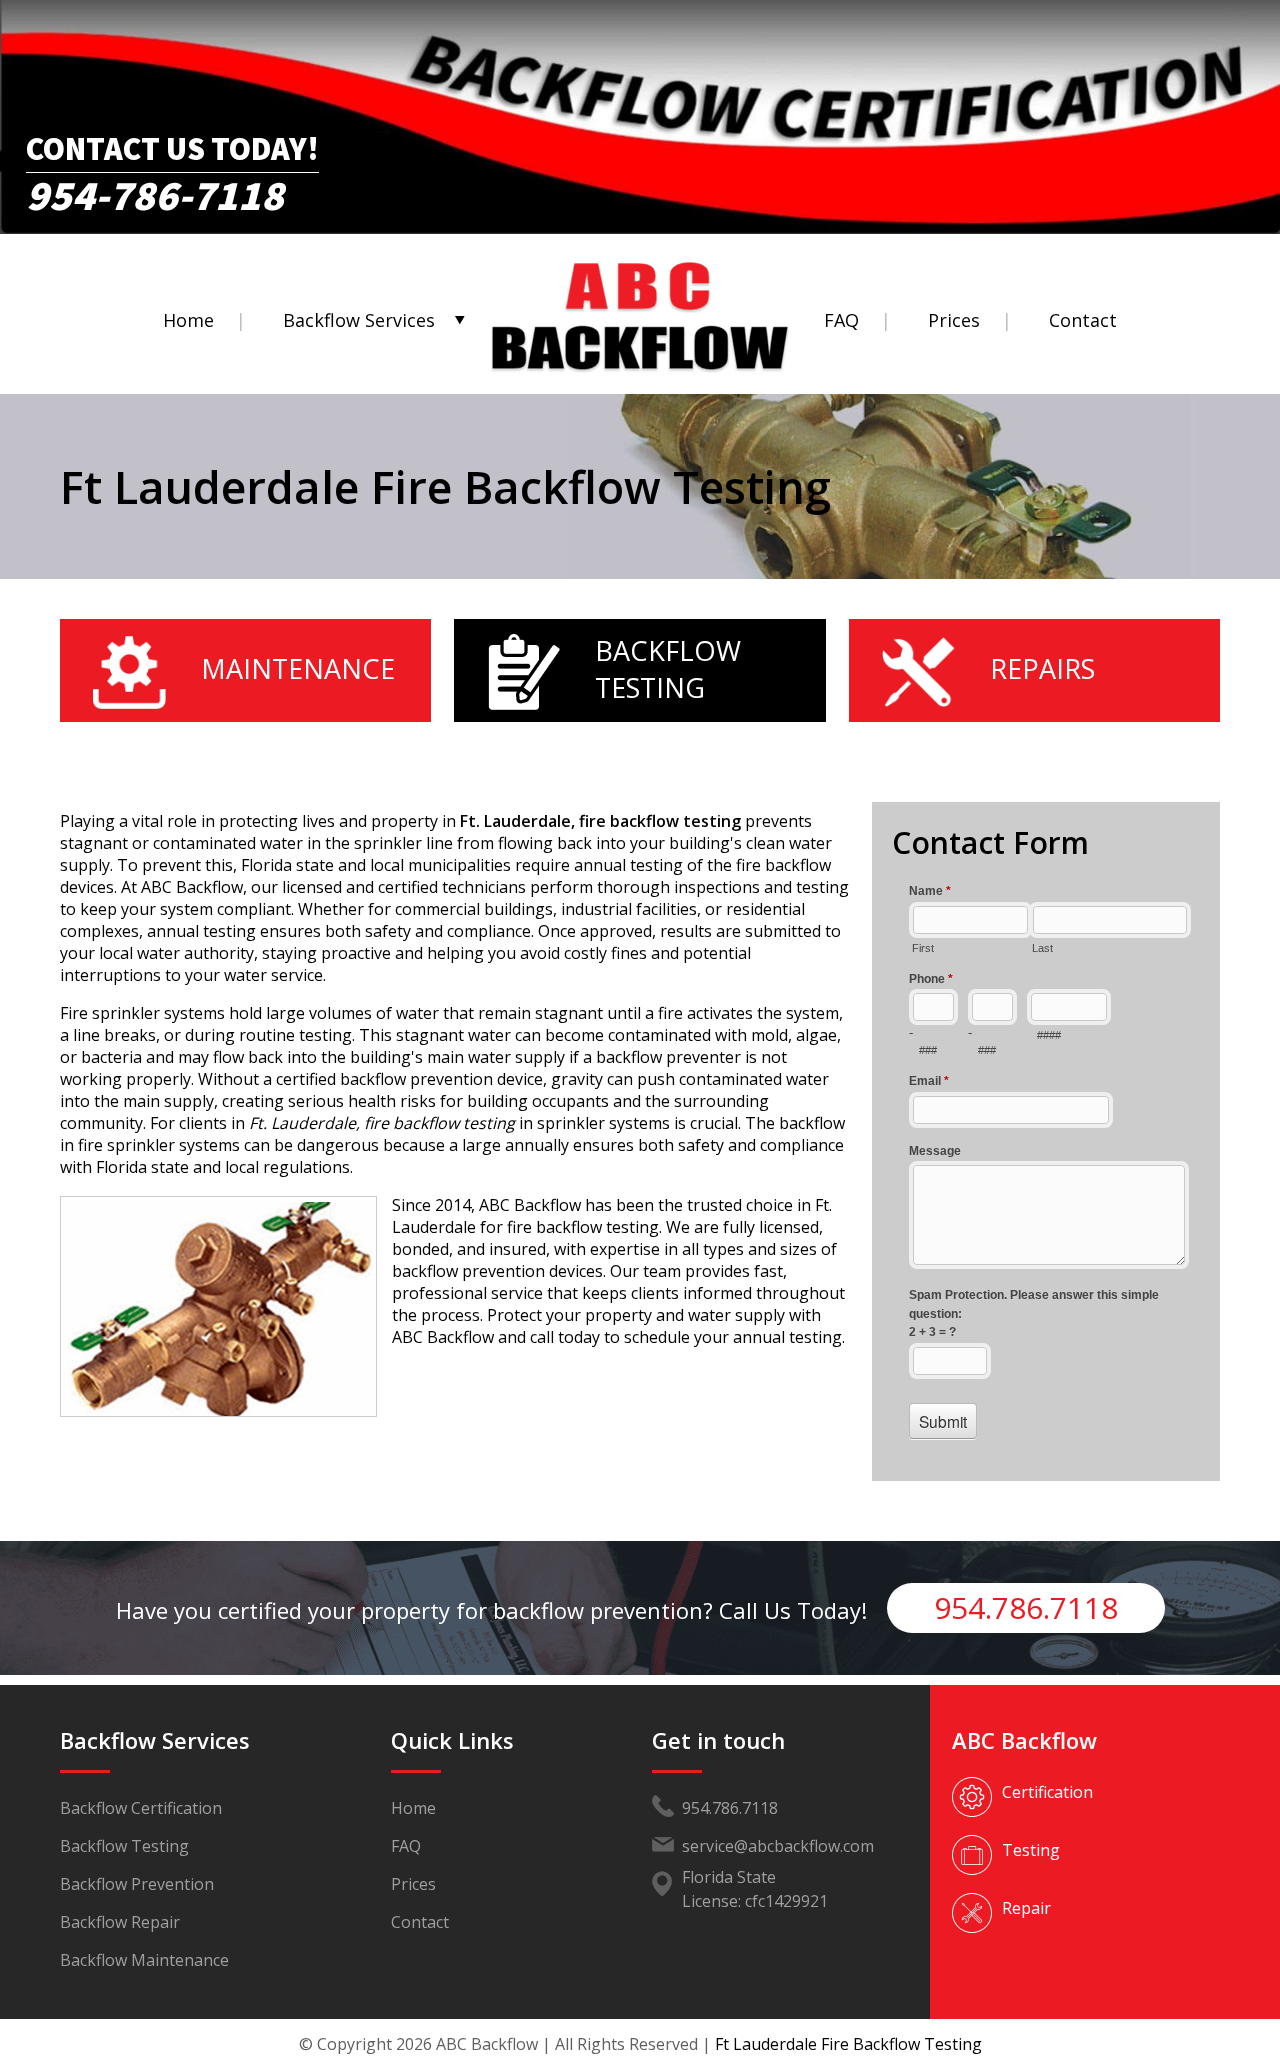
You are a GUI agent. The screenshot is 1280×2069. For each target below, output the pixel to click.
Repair (1026, 1908)
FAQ (841, 320)
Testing (1031, 1850)
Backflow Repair (120, 1922)
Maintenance (298, 668)
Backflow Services (359, 320)
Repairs (1042, 668)
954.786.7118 (1026, 1607)
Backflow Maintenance (144, 1960)
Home (188, 320)
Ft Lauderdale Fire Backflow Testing (848, 2044)
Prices (954, 320)
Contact (1083, 320)
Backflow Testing (668, 669)
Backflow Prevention (137, 1884)
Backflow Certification (141, 1808)
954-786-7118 (155, 189)
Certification (1047, 1792)
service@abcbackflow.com (778, 1846)
